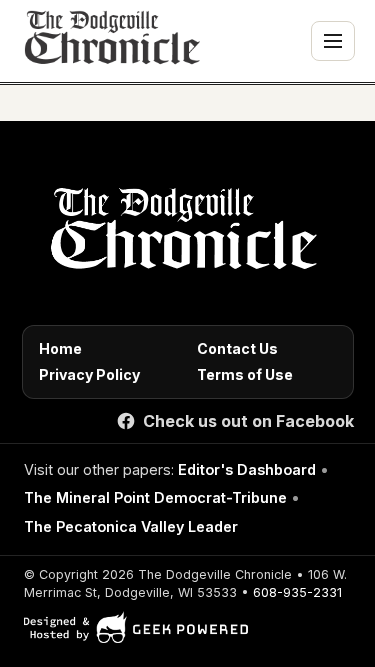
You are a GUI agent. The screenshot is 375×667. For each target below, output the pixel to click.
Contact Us (237, 348)
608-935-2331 (297, 592)
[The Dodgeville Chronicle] (110, 41)
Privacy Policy (89, 374)
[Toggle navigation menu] (333, 41)
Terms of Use (245, 374)
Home (60, 348)
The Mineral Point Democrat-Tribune (155, 497)
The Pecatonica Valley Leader (131, 526)
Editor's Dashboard (247, 469)
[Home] (180, 234)
